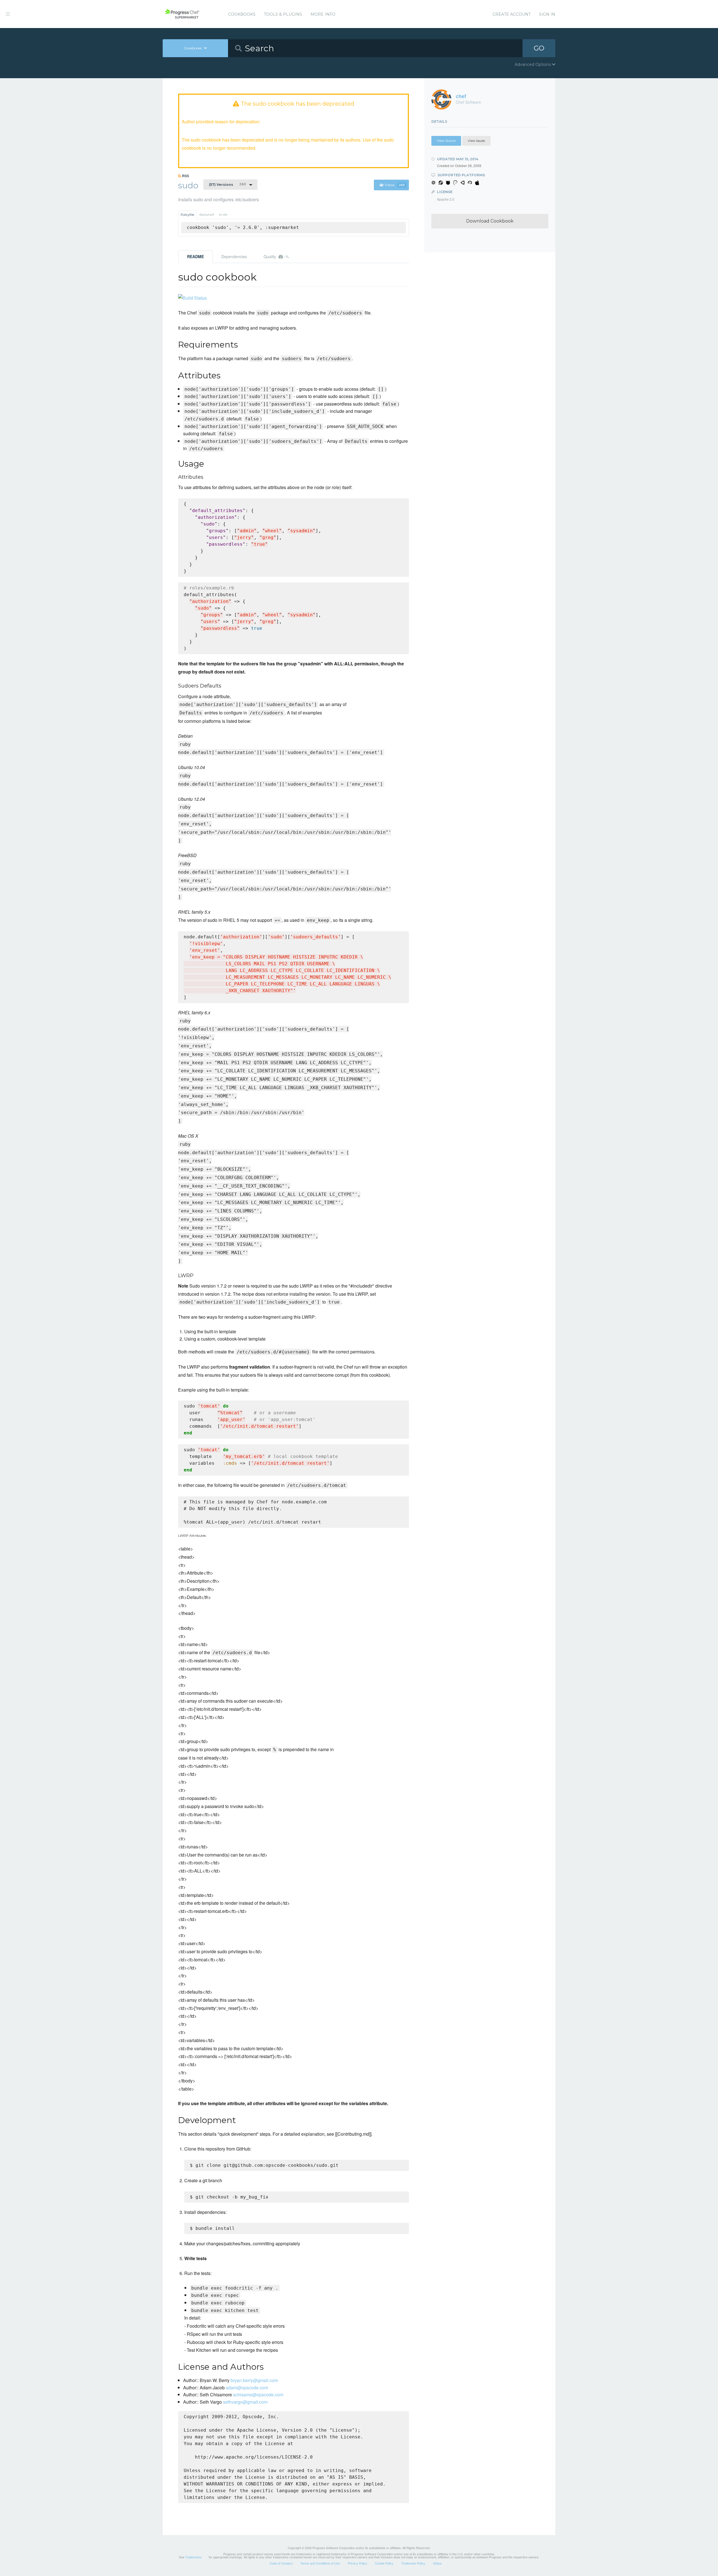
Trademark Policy (413, 2563)
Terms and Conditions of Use (320, 2563)
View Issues (476, 141)
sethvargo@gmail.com (245, 2402)
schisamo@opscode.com (258, 2395)
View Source (446, 141)
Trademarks (193, 2557)
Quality (276, 256)
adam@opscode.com (247, 2388)
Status (437, 2563)
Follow (395, 185)
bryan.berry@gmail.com (254, 2380)
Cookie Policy (384, 2563)
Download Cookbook (490, 221)
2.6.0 (227, 184)
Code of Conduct (281, 2563)
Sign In (547, 14)
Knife (223, 215)
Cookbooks (242, 14)
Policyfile (187, 215)
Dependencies (234, 256)
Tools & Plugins (283, 14)
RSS (185, 176)
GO (539, 48)
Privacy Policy (357, 2563)
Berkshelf (207, 215)
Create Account (512, 14)
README (195, 256)
